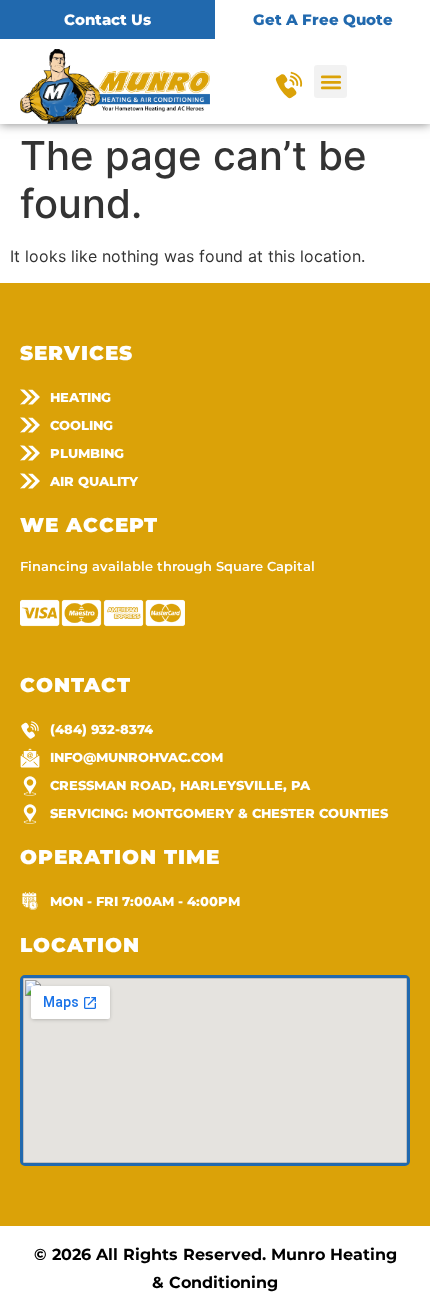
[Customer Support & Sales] (289, 85)
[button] (330, 81)
